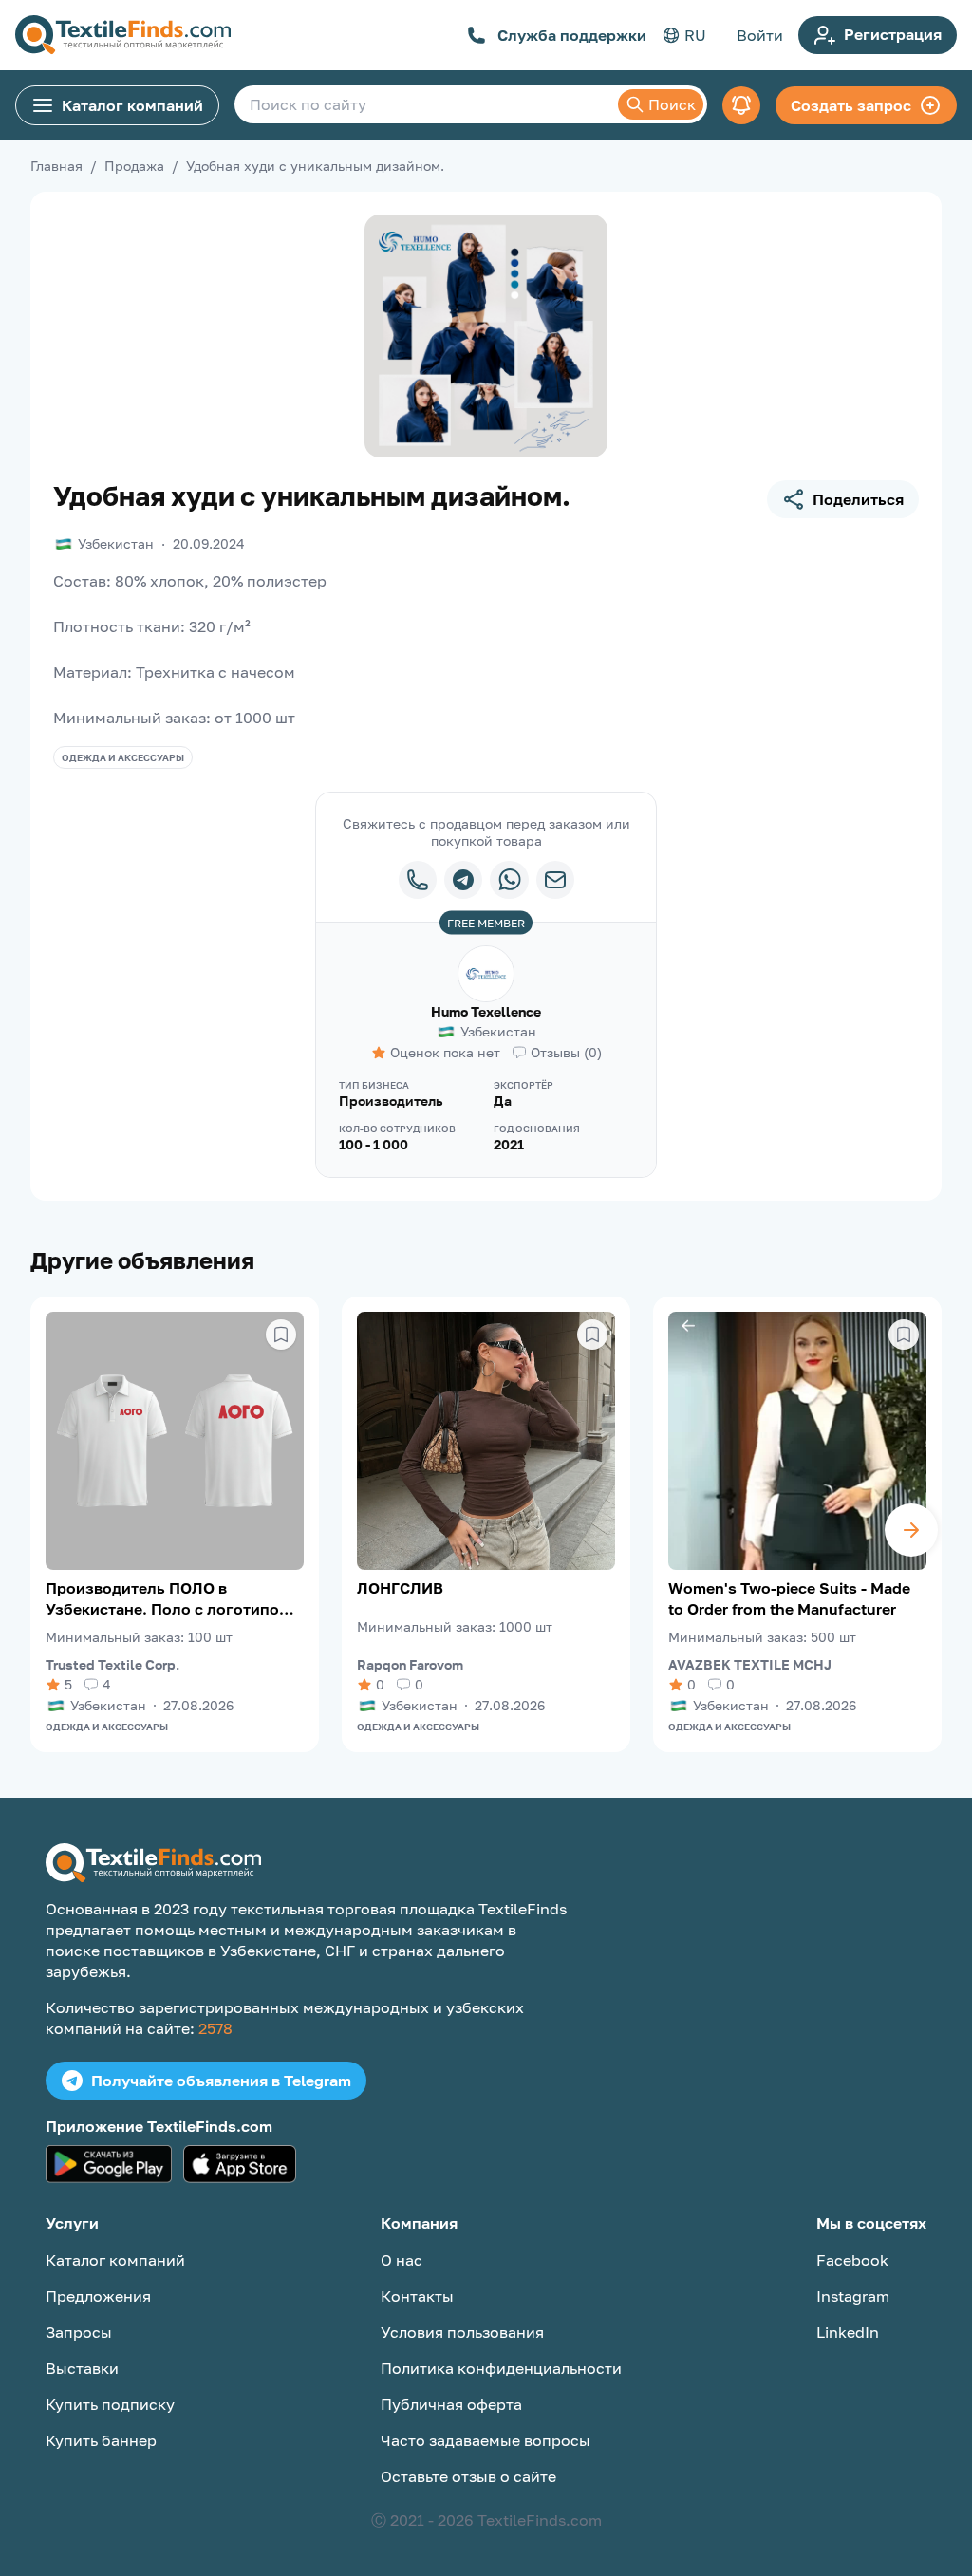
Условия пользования (462, 2332)
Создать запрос (851, 105)
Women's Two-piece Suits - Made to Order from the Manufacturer (789, 1598)
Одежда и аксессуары (123, 757)
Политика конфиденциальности (501, 2368)
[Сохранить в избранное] (281, 1335)
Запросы (79, 2332)
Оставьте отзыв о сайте (468, 2476)
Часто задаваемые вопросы (486, 2440)
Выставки (82, 2368)
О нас (402, 2260)
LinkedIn (848, 2332)
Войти (760, 35)
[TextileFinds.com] (123, 35)
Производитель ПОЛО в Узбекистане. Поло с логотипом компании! (168, 1599)
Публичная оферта (451, 2404)
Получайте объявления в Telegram (221, 2081)
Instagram (853, 2296)
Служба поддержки (572, 35)
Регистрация (893, 34)
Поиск (672, 104)
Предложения (98, 2296)
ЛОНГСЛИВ (400, 1588)
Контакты (417, 2296)
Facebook (852, 2260)
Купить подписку (110, 2404)
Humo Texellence (486, 1011)
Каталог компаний (132, 105)
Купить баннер (101, 2440)
